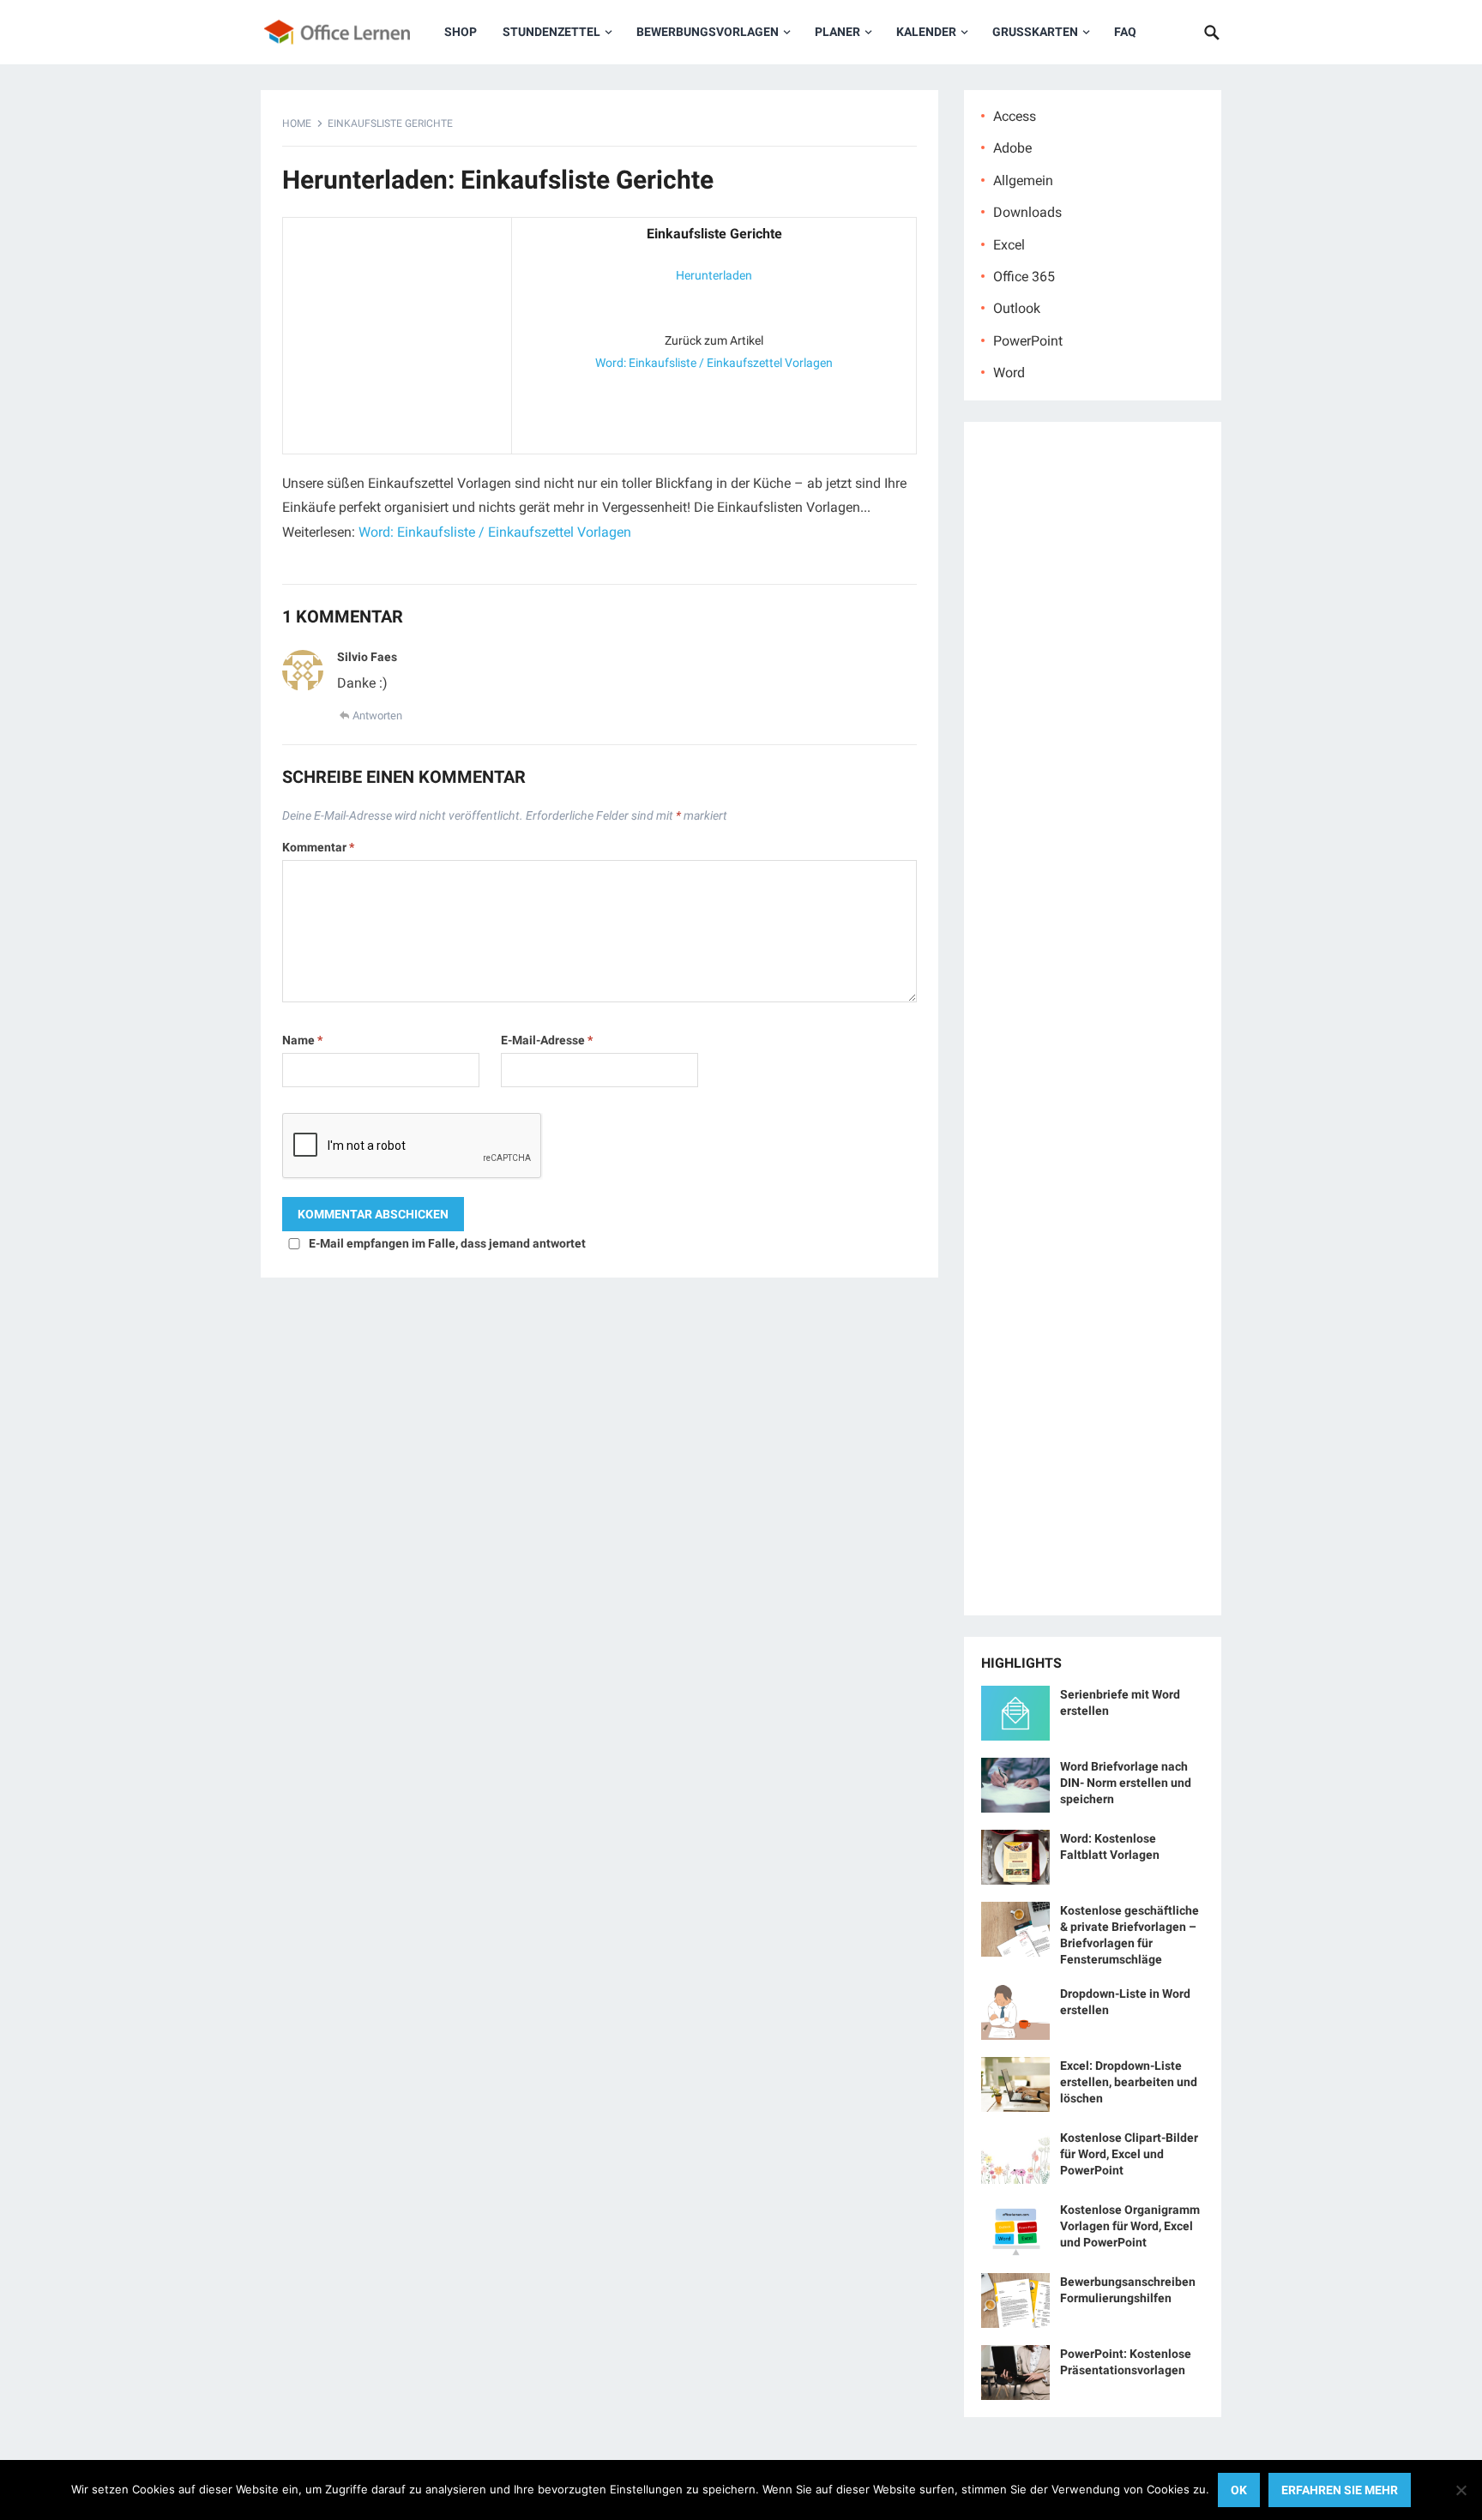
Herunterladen (714, 275)
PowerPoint (1028, 341)
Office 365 (1024, 277)
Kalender (926, 32)
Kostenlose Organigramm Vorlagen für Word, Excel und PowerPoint (1130, 2226)
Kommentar (318, 847)
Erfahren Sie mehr (1340, 2490)
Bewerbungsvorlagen (708, 32)
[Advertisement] (397, 332)
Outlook (1017, 308)
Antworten (377, 716)
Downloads (1027, 212)
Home (297, 123)
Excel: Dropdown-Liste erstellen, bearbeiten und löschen (1129, 2082)
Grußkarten (1035, 32)
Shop (461, 32)
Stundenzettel (551, 32)
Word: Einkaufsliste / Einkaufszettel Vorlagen (714, 363)
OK (1239, 2490)
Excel (1009, 245)
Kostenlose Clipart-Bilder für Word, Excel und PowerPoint (1129, 2154)
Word (1009, 373)
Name (302, 1040)
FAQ (1125, 32)
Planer (837, 32)
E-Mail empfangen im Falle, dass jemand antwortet (447, 1243)
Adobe (1012, 148)
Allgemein (1023, 180)
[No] (1461, 2490)
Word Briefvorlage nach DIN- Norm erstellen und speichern (1126, 1783)
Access (1015, 116)
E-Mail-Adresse (547, 1040)
